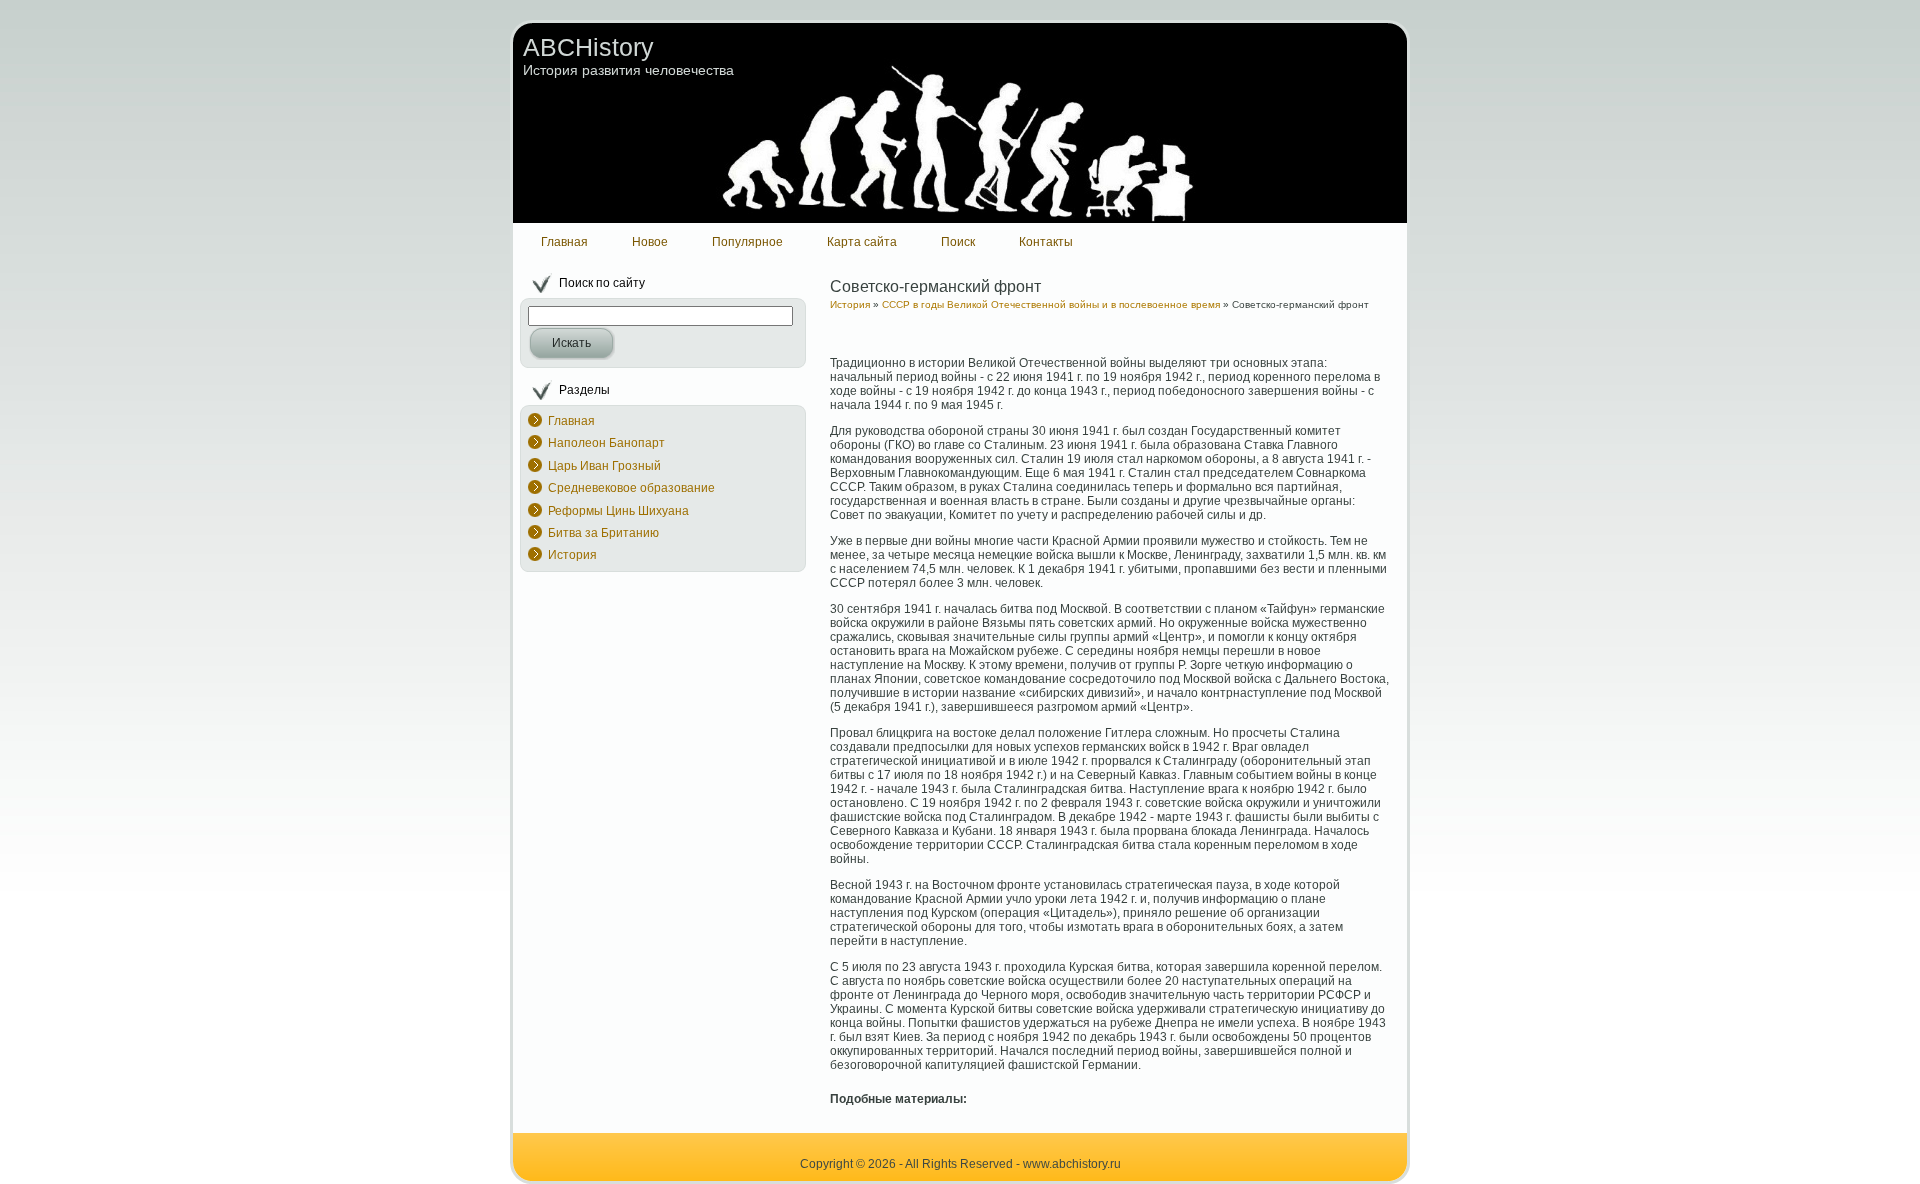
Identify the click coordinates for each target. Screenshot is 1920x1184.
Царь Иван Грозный (604, 466)
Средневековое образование (631, 488)
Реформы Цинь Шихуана (618, 511)
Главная (571, 421)
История (572, 555)
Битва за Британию (603, 533)
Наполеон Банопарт (606, 443)
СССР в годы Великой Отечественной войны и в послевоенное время (1051, 304)
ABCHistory (588, 47)
